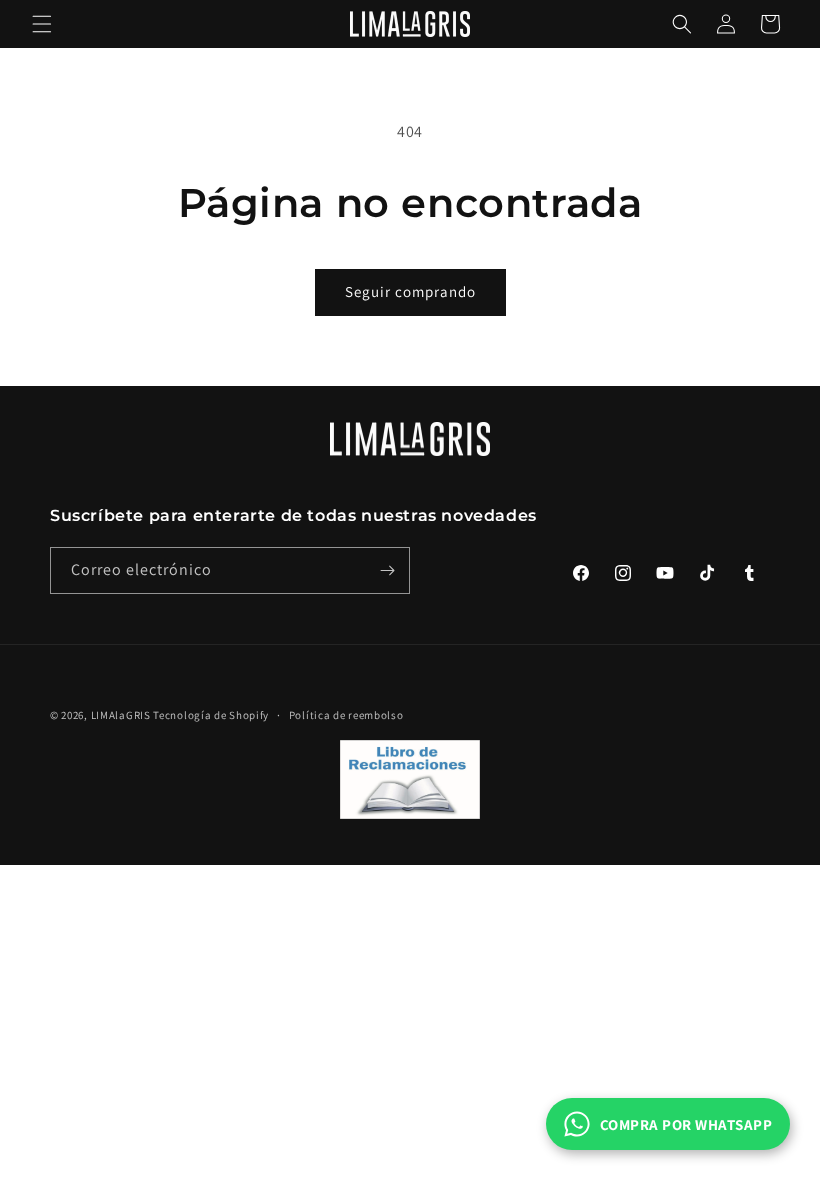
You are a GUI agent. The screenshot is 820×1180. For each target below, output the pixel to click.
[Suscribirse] (387, 570)
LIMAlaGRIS (122, 715)
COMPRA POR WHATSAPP (686, 1124)
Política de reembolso (346, 715)
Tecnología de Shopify (211, 715)
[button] (42, 24)
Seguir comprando (410, 291)
